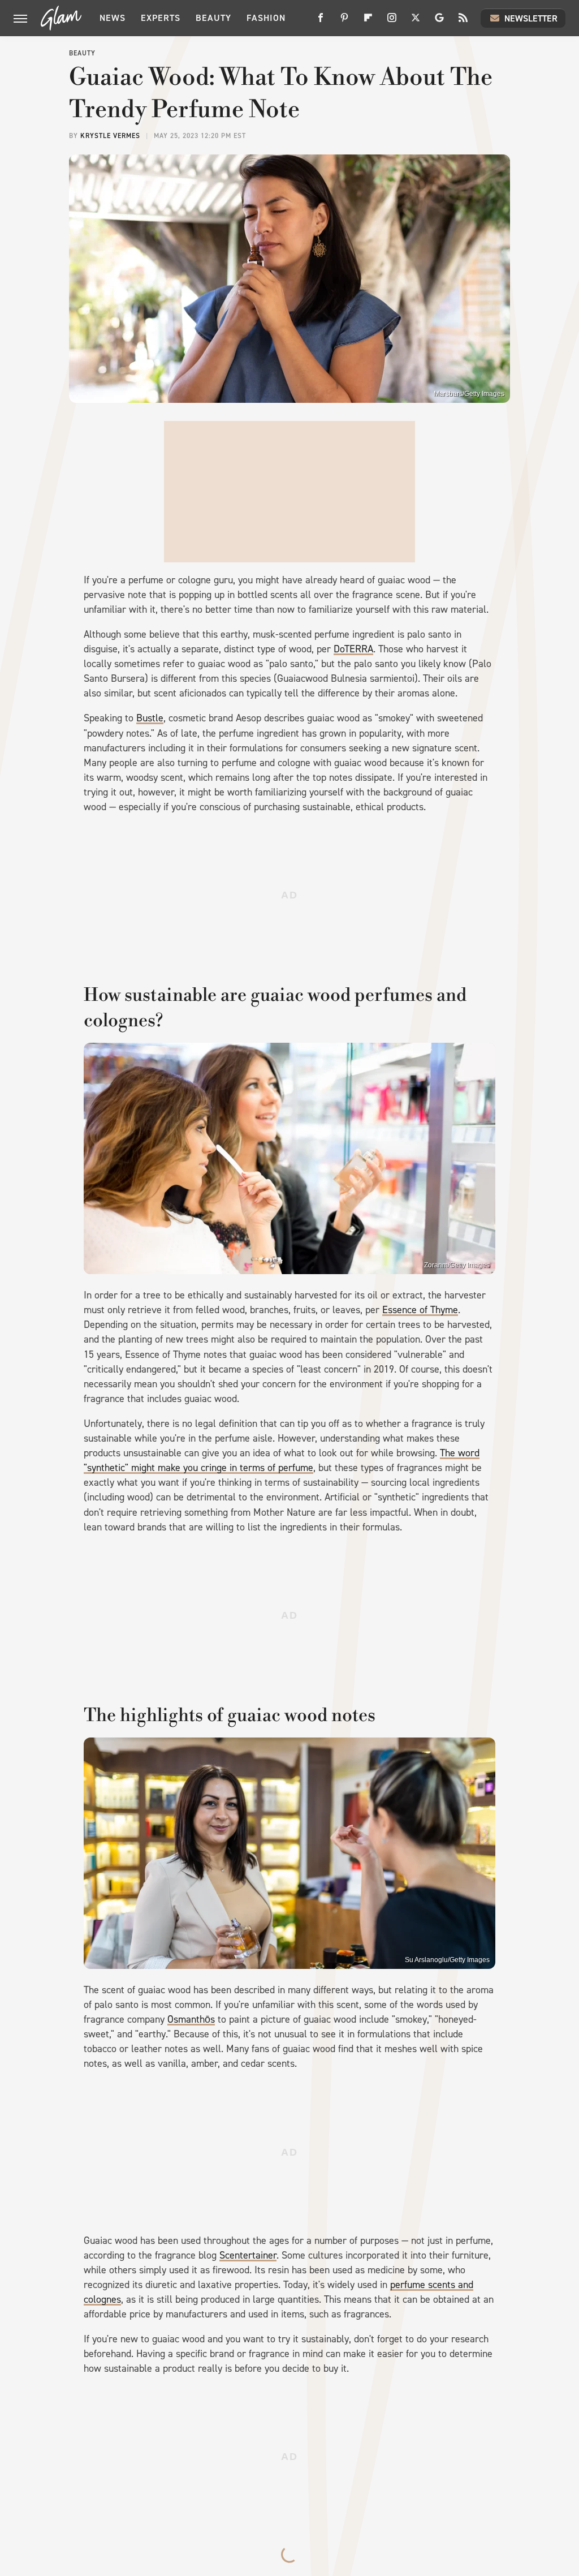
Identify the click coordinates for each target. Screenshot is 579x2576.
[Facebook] (321, 22)
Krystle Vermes (110, 136)
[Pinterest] (344, 22)
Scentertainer (248, 2255)
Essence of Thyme (420, 1310)
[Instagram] (392, 22)
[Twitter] (416, 22)
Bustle (150, 718)
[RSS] (463, 22)
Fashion (266, 18)
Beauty (213, 18)
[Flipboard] (368, 22)
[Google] (439, 22)
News (113, 18)
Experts (161, 18)
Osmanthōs (191, 2019)
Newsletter (531, 18)
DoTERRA (353, 649)
